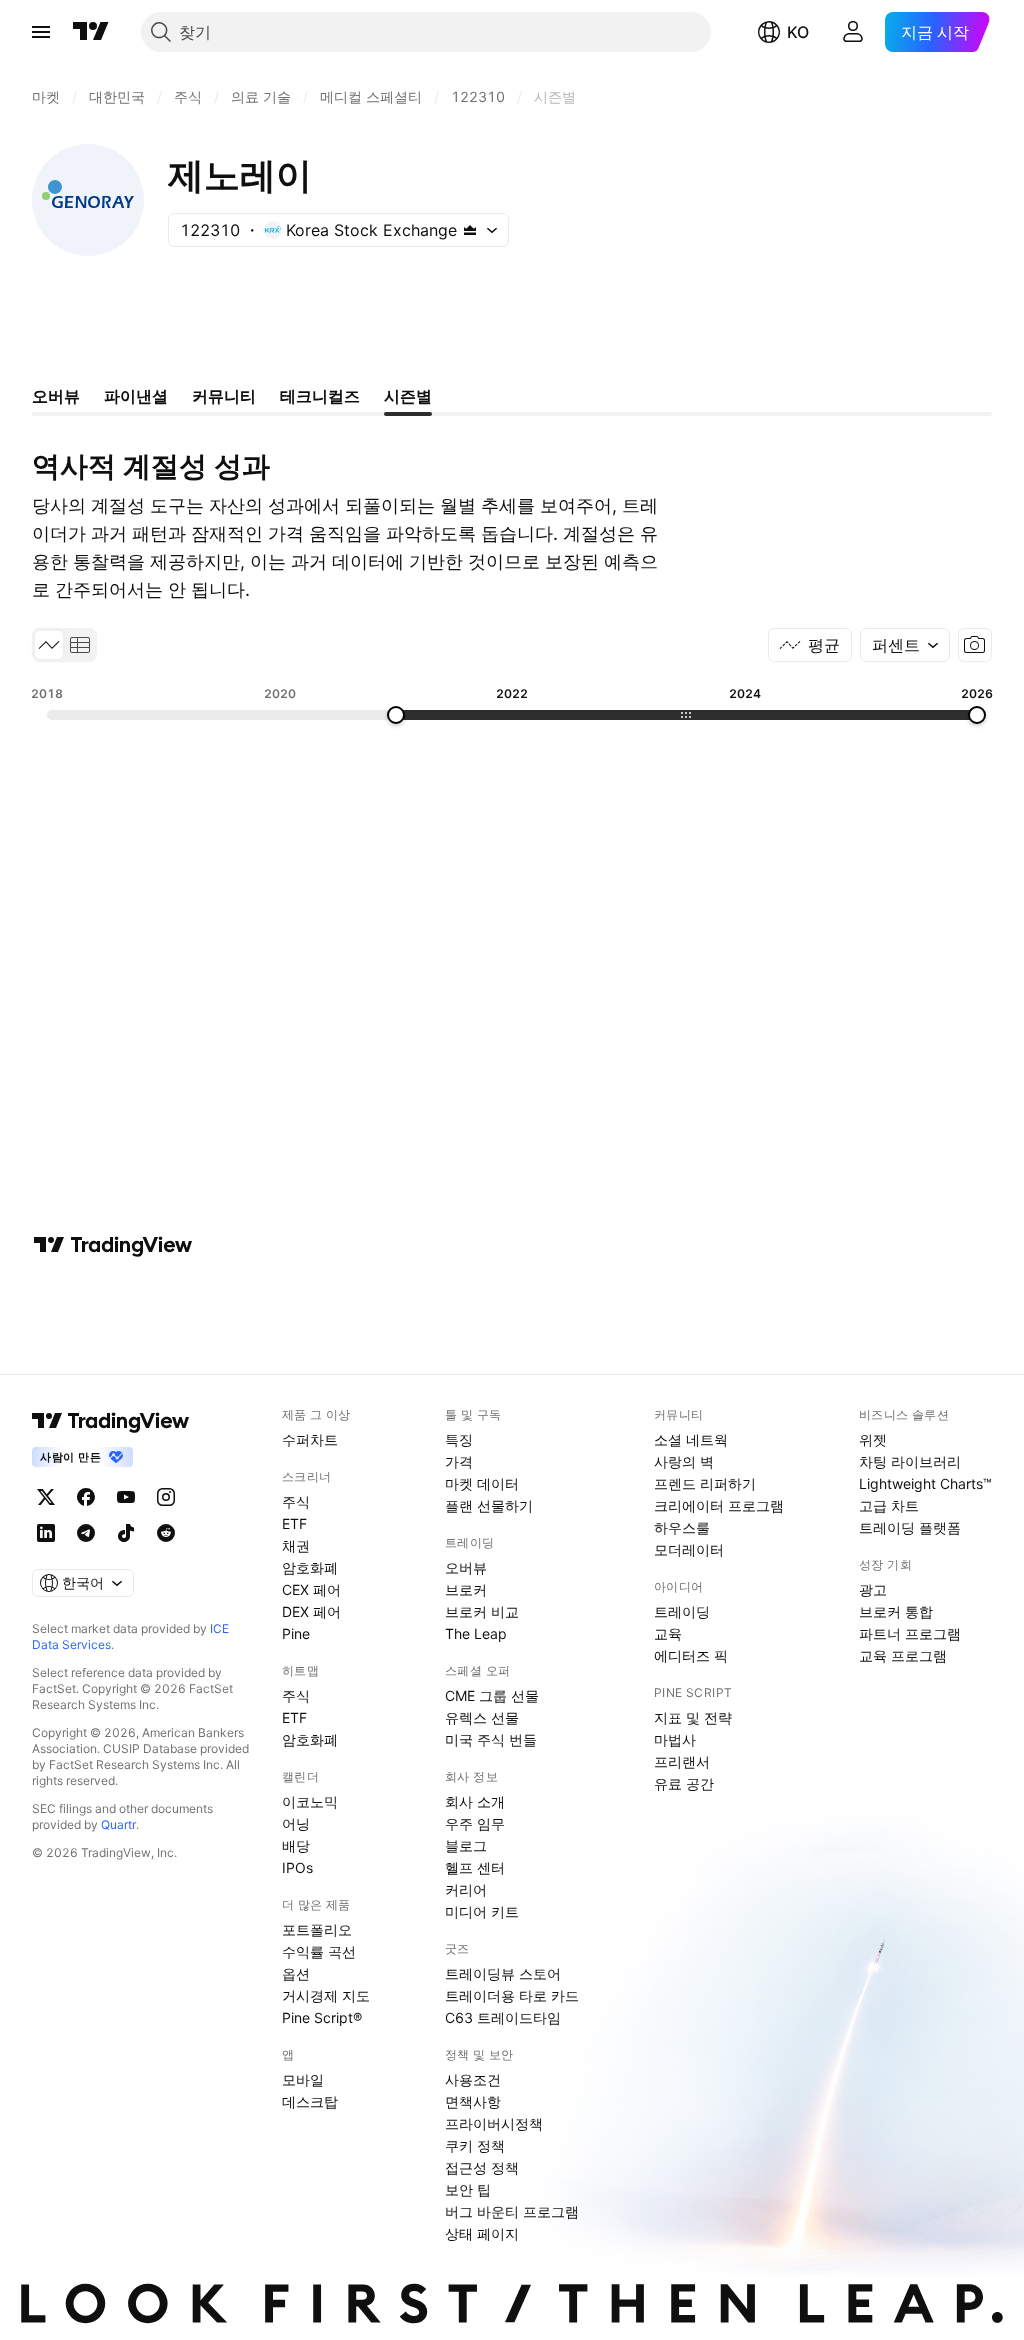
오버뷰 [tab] (56, 396)
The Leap (476, 1633)
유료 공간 (684, 1783)
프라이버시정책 (494, 2123)
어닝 (296, 1823)
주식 (296, 1501)
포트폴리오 (317, 1929)
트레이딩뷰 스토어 (503, 1973)
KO (798, 32)
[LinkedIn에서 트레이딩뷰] (46, 1533)
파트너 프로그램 (910, 1633)
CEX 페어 (311, 1589)
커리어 (466, 1889)
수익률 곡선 (319, 1951)
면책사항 (473, 2101)
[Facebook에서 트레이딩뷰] (86, 1497)
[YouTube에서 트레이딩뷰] (126, 1497)
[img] (470, 230)
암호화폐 (310, 1567)
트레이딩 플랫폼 (910, 1527)
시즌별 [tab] (408, 396)
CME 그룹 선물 (492, 1695)
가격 (459, 1461)
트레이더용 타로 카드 (512, 1995)
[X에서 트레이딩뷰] (46, 1497)
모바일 (303, 2079)
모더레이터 (689, 1549)
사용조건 (473, 2079)
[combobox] (905, 645)
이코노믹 (310, 1801)
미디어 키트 (482, 1911)
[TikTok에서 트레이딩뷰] (126, 1533)
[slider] (396, 715)
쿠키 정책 (475, 2145)
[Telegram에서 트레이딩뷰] (86, 1533)
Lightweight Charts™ (925, 1483)
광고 (873, 1589)
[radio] (49, 645)
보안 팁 (468, 2189)
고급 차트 (889, 1505)
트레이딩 (682, 1611)
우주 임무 (475, 1823)
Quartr (118, 1824)
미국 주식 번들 (491, 1739)
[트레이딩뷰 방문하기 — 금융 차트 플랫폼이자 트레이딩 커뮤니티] (113, 1245)
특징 (459, 1439)
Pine (296, 1633)
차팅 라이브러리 (910, 1461)
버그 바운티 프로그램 (512, 2211)
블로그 (466, 1845)
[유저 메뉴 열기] (853, 32)
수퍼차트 (310, 1439)
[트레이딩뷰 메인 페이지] (91, 32)
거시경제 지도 (326, 1995)
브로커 (466, 1589)
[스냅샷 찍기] (975, 645)
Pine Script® (322, 2017)
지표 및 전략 (693, 1717)
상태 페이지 (482, 2233)
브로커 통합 (896, 1611)
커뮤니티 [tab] (224, 396)
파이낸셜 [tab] (136, 396)
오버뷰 (466, 1567)
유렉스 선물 (482, 1717)
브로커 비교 (482, 1611)
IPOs (297, 1867)
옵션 (296, 1973)
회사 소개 (475, 1801)
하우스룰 (682, 1527)
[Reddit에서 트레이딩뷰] (166, 1533)
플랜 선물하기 (489, 1505)
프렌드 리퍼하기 (705, 1483)
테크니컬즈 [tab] (320, 396)
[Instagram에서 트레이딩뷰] (166, 1497)
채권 (296, 1545)
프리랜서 (682, 1761)
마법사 (675, 1739)
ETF (294, 1523)
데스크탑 (310, 2101)
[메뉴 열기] (41, 32)
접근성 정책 (482, 2167)
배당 (296, 1845)
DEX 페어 (311, 1611)
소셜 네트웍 (691, 1439)
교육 (668, 1633)
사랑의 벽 (684, 1461)
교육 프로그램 (903, 1655)
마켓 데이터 (482, 1483)
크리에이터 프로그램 (719, 1505)
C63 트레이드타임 (503, 2017)
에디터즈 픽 (691, 1655)
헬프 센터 (475, 1867)
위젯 (873, 1439)
